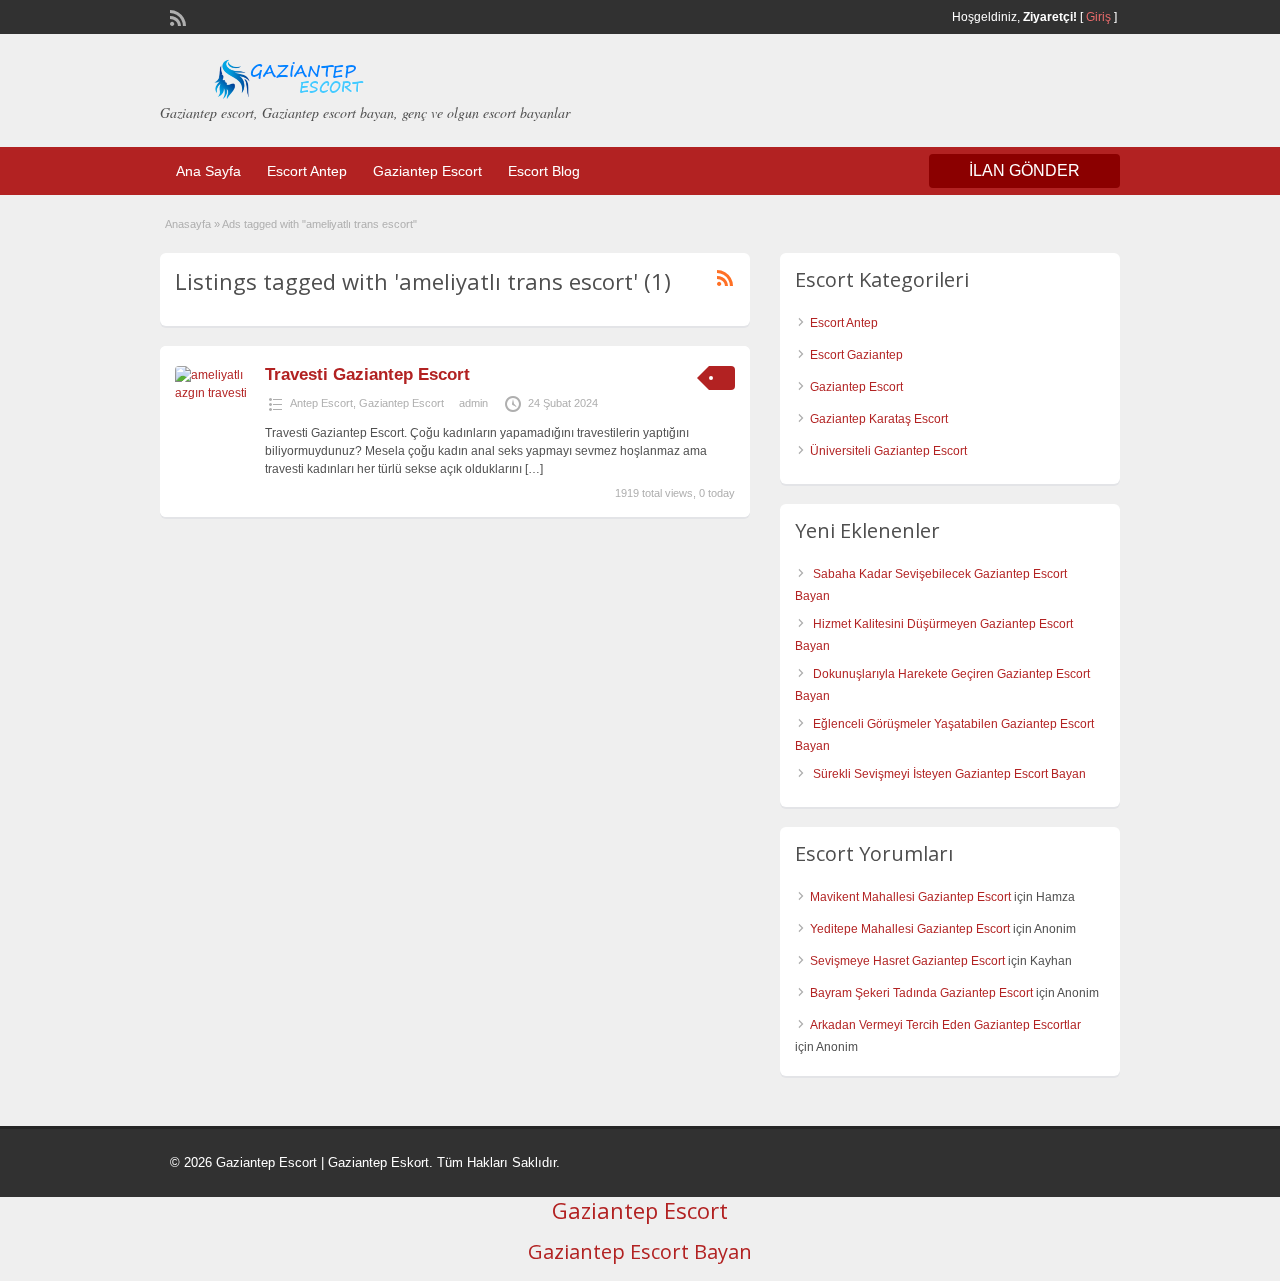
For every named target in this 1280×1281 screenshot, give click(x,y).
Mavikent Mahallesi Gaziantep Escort (910, 897)
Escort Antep (307, 171)
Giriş (1098, 17)
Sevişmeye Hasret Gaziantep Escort (907, 961)
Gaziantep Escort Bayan (640, 1251)
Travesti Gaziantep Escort (367, 374)
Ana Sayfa (208, 171)
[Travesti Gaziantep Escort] (217, 393)
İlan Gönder (1024, 170)
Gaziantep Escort (427, 171)
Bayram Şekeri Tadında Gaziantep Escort (921, 993)
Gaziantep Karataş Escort (879, 419)
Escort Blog (544, 171)
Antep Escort (321, 403)
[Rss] (176, 16)
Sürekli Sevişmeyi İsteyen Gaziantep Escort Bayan (949, 774)
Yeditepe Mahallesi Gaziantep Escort (910, 929)
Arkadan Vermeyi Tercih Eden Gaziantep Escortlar (945, 1025)
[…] (534, 469)
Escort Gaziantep (856, 355)
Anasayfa (188, 224)
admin (473, 403)
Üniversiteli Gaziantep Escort (888, 451)
